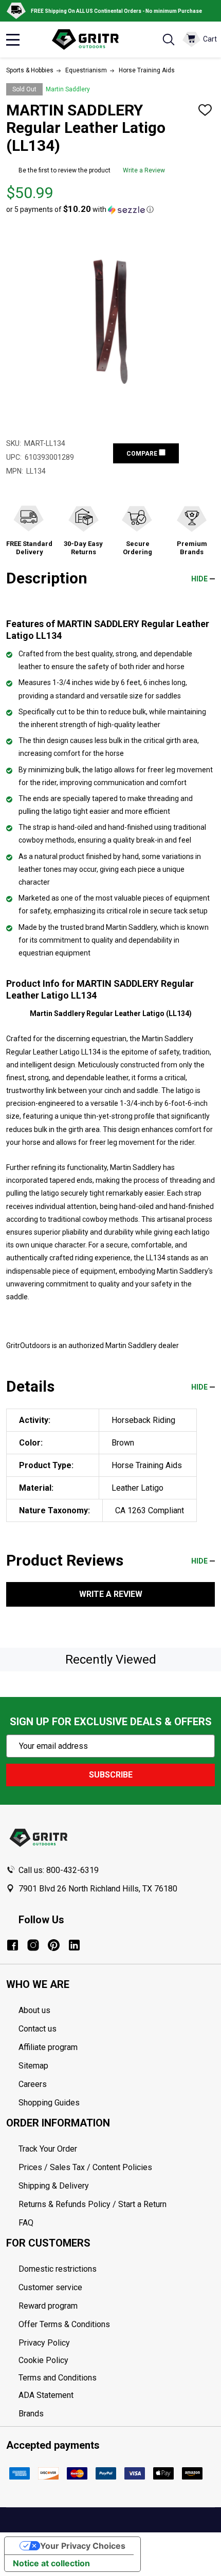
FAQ (26, 2223)
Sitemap (33, 2066)
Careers (33, 2084)
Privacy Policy (117, 2343)
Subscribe (111, 1775)
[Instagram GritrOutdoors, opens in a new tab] (33, 1945)
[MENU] (13, 40)
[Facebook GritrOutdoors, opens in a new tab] (13, 1945)
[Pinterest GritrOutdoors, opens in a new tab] (54, 1945)
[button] (80, 209)
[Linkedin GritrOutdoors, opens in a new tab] (74, 1945)
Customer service (50, 2287)
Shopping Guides (49, 2103)
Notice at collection (51, 2563)
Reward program (48, 2306)
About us (34, 2010)
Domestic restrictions (58, 2269)
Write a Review (144, 170)
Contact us (38, 2029)
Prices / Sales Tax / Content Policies (85, 2167)
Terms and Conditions (117, 2378)
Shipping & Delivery (54, 2186)
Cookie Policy (117, 2360)
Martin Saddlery (68, 89)
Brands (31, 2414)
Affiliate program (48, 2047)
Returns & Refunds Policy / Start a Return (93, 2204)
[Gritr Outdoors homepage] (90, 40)
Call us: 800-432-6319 (59, 1870)
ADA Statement (46, 2395)
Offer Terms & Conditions (64, 2324)
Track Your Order (48, 2149)
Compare (143, 454)
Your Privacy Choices (83, 2546)
